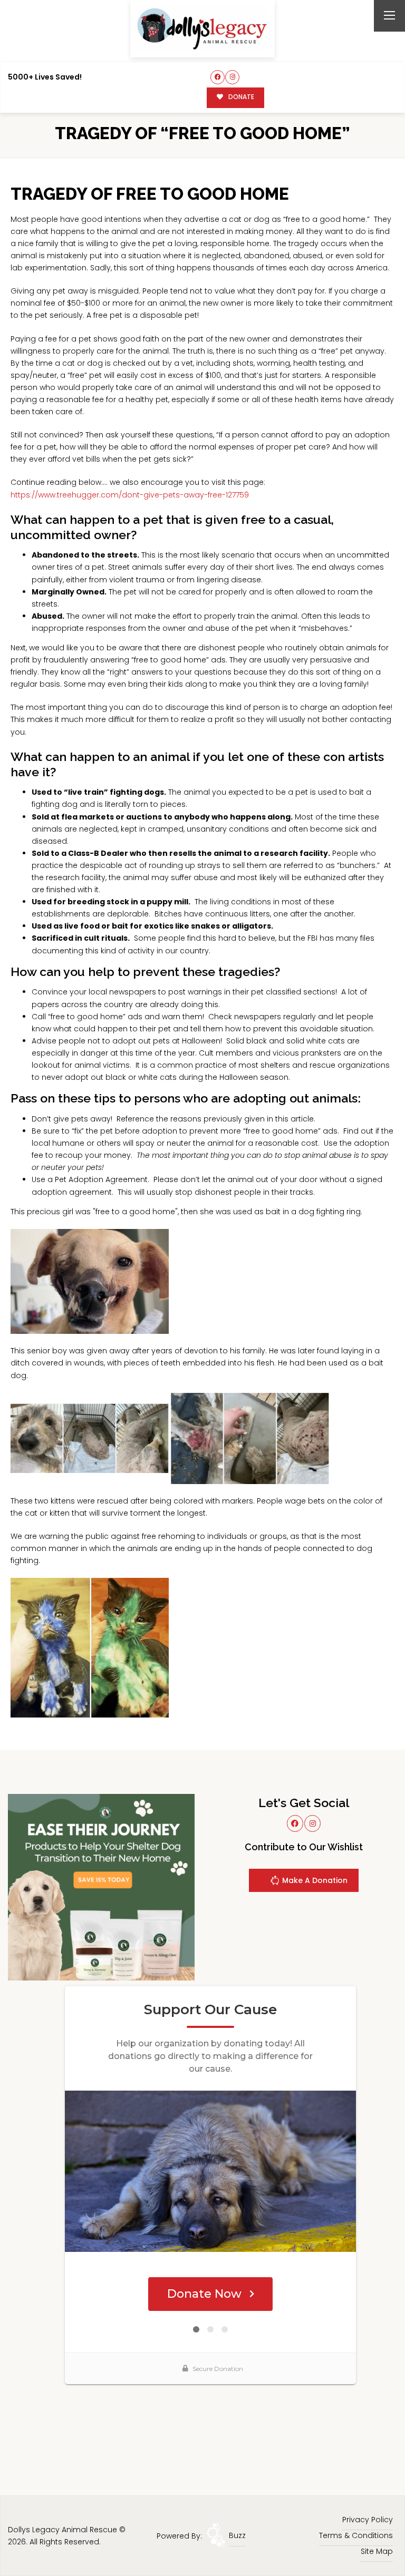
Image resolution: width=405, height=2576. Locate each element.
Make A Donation (314, 1880)
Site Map (377, 2551)
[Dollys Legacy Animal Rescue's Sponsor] (101, 1887)
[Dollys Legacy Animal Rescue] (202, 29)
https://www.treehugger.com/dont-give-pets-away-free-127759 (130, 495)
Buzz (237, 2535)
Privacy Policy (368, 2520)
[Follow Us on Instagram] (232, 77)
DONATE (240, 97)
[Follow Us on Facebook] (218, 77)
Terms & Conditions (356, 2535)
